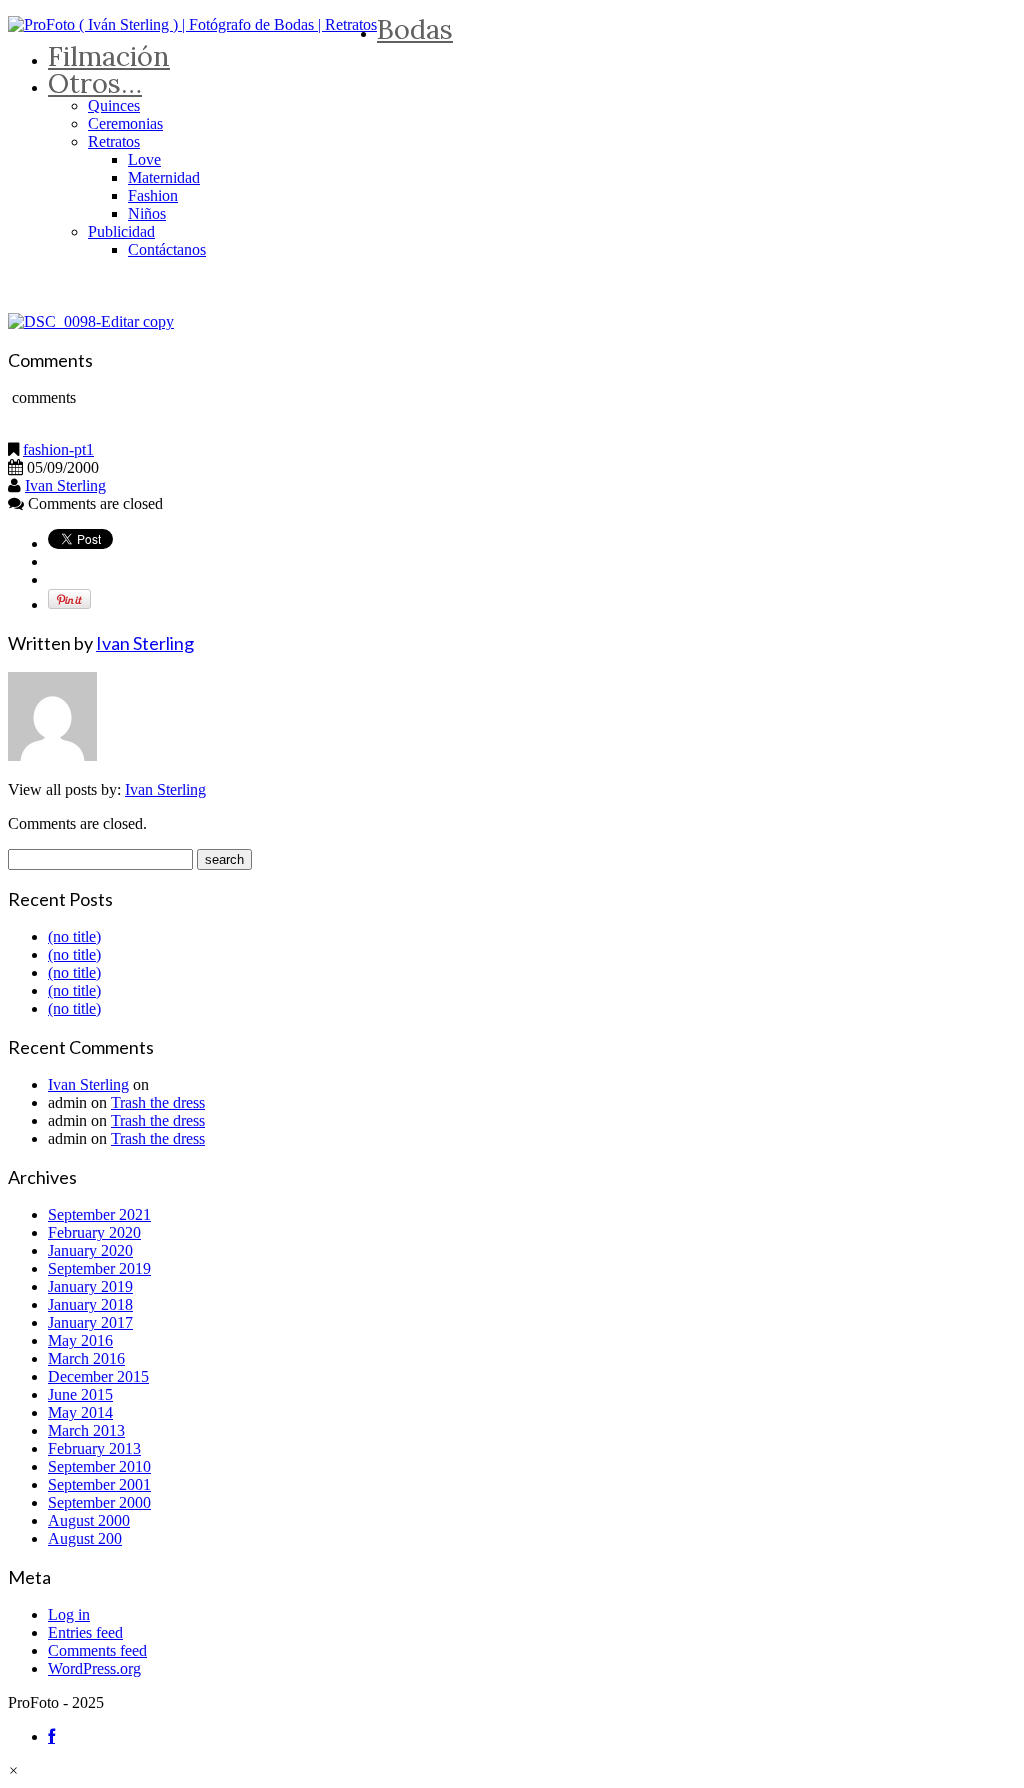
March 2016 (86, 1358)
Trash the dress (158, 1102)
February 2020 (94, 1232)
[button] (13, 1770)
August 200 (85, 1538)
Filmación (109, 56)
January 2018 (90, 1304)
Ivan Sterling (65, 485)
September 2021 (99, 1214)
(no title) (74, 936)
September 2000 (99, 1502)
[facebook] (51, 1736)
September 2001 (99, 1484)
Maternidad (164, 177)
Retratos (114, 141)
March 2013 (86, 1430)
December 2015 (98, 1376)
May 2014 (80, 1412)
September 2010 (99, 1466)
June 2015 (80, 1394)
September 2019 (99, 1268)
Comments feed (97, 1650)
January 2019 (90, 1286)
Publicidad (121, 231)
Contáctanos (167, 249)
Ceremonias (125, 123)
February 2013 (94, 1448)
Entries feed (85, 1632)
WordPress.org (94, 1668)
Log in (69, 1614)
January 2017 (90, 1322)
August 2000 (89, 1520)
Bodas (415, 29)
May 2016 (80, 1340)
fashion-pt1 (58, 449)
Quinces (114, 105)
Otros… (95, 83)
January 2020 (90, 1250)
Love (144, 159)
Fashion (153, 195)
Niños (147, 213)
